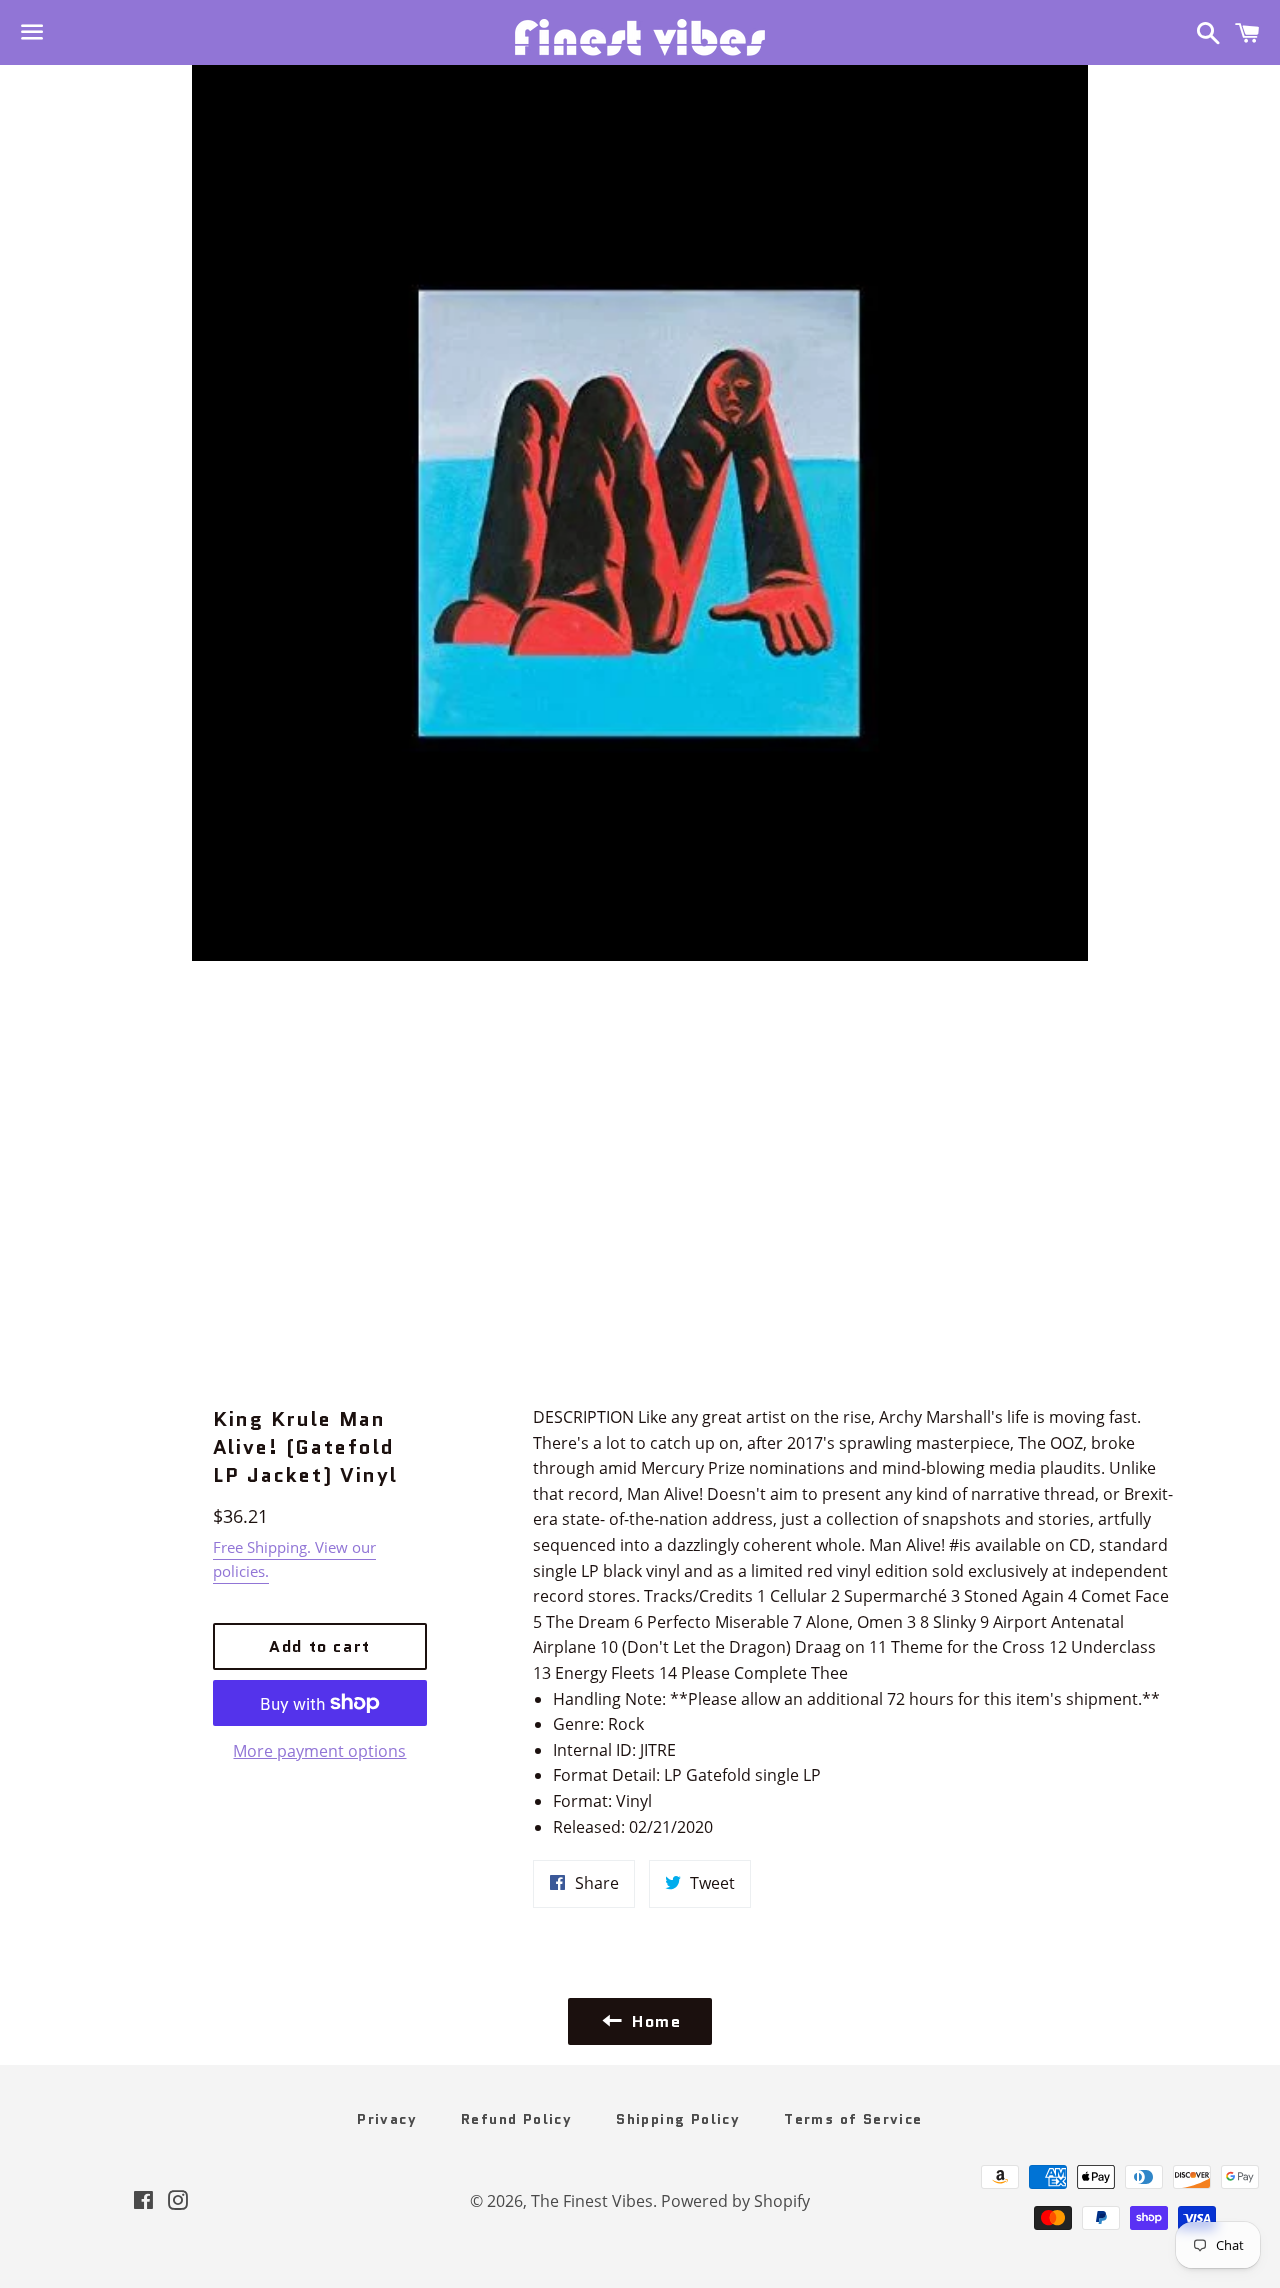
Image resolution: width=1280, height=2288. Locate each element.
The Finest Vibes (592, 2201)
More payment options (319, 1751)
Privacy (387, 2119)
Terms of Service (853, 2119)
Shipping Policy (678, 2119)
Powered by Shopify (735, 2201)
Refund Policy (516, 2119)
